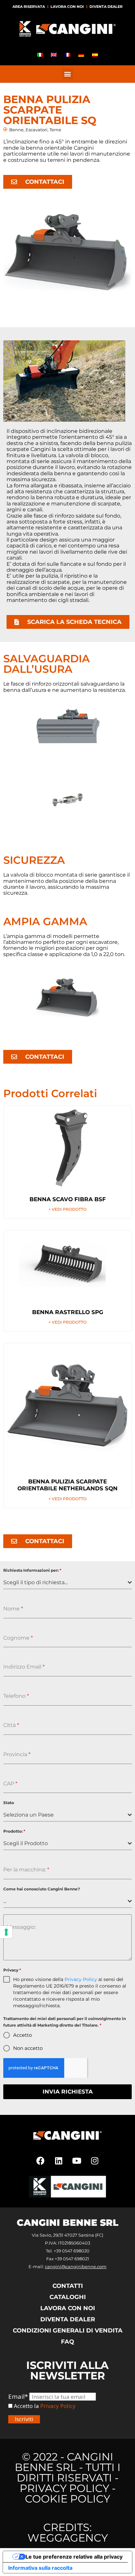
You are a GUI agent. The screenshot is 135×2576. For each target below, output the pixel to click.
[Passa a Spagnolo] (95, 55)
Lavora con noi (67, 7)
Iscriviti (24, 2419)
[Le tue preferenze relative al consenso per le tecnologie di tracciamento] (6, 1932)
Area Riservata (29, 7)
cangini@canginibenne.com (76, 2267)
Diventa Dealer (106, 7)
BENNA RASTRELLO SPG (68, 1312)
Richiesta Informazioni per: (32, 1570)
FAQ (67, 2342)
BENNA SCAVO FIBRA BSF (68, 1199)
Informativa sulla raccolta (40, 2568)
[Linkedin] (59, 2161)
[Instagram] (95, 2161)
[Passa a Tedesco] (81, 55)
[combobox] (67, 1583)
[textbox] (66, 1583)
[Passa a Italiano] (40, 55)
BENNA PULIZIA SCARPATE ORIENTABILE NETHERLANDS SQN (67, 1485)
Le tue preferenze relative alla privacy (74, 2557)
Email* (18, 2397)
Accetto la (26, 2406)
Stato (9, 1803)
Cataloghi (68, 2297)
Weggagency (68, 2538)
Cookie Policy (67, 2499)
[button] (68, 74)
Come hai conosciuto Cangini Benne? (42, 1889)
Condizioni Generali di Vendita (68, 2331)
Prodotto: (14, 1831)
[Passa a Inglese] (54, 55)
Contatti (68, 2286)
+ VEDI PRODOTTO (67, 1209)
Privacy (12, 1970)
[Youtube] (77, 2161)
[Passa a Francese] (67, 55)
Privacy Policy (81, 1979)
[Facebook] (41, 2161)
